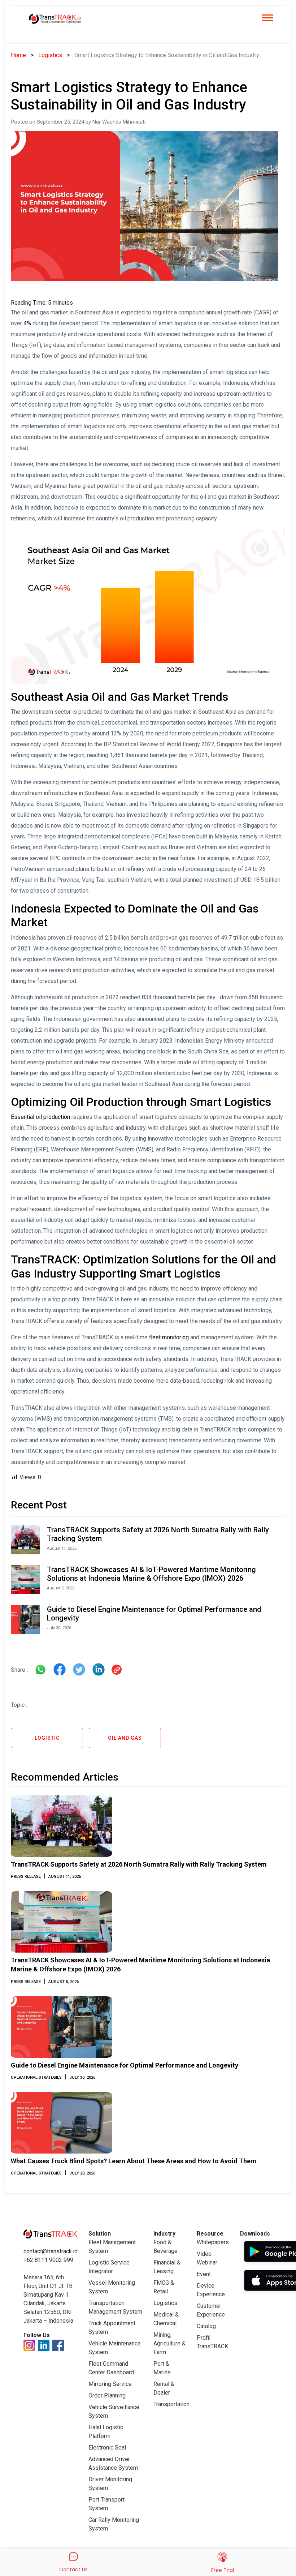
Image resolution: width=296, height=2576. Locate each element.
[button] (267, 20)
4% (27, 323)
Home (18, 55)
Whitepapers (213, 2242)
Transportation (171, 2404)
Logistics (50, 55)
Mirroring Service (110, 2384)
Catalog (206, 2326)
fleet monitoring (169, 1337)
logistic (47, 1738)
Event (204, 2274)
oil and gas (125, 1738)
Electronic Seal (107, 2448)
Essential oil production (41, 1117)
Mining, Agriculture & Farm (169, 2343)
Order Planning (107, 2395)
